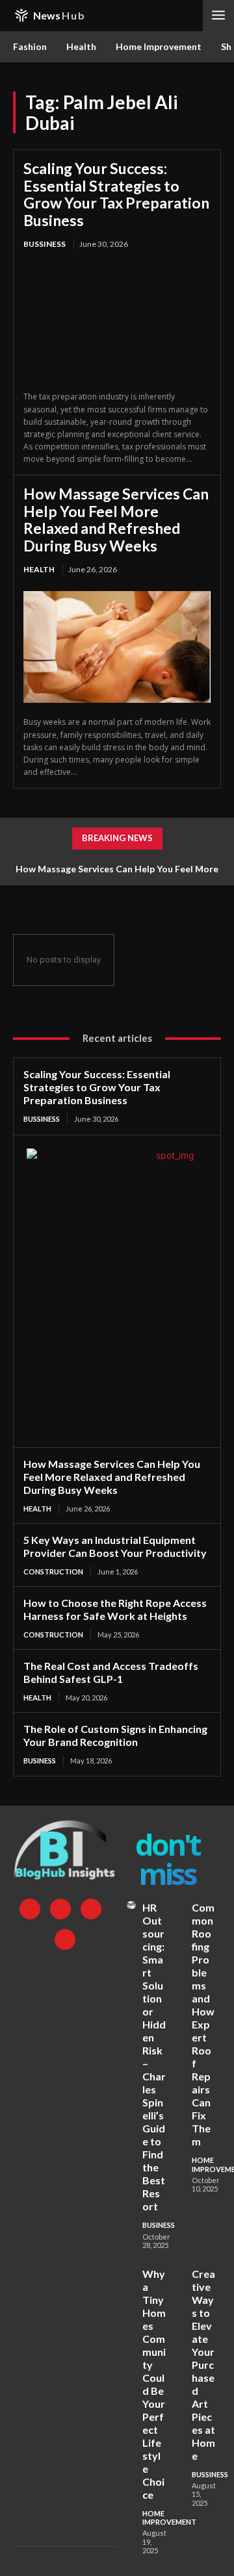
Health (39, 569)
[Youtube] (65, 1939)
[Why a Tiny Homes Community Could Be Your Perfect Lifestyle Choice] (131, 2271)
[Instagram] (60, 1909)
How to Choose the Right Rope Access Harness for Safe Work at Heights (115, 1609)
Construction (53, 1572)
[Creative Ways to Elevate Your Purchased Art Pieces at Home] (181, 2271)
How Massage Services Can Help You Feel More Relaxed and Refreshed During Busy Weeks (116, 519)
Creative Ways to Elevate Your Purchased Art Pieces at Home (203, 2365)
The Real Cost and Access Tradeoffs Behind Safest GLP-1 (111, 1672)
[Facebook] (30, 1909)
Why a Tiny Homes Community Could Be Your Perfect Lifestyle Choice (154, 2384)
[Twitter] (91, 1909)
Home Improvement (169, 2518)
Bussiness (45, 244)
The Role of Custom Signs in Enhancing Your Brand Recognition (115, 1735)
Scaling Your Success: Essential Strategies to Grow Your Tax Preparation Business (116, 194)
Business (40, 1761)
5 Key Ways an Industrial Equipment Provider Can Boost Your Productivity (115, 1546)
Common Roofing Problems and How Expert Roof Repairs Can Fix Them (203, 2024)
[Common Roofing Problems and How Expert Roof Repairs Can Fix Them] (181, 1905)
